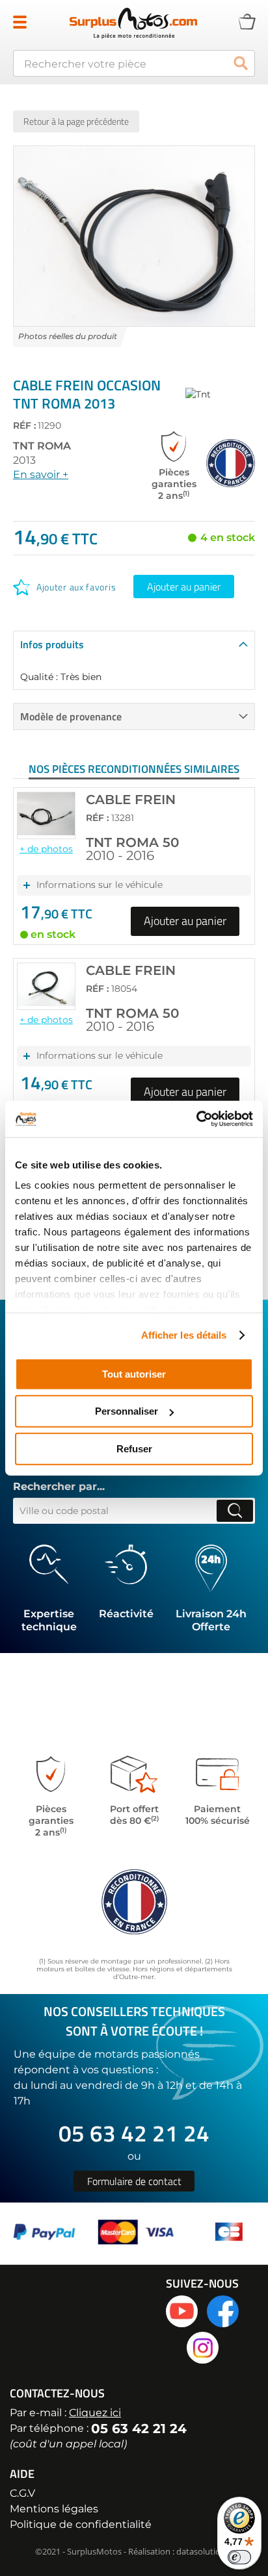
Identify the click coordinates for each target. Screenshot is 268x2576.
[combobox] (134, 63)
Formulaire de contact (134, 2181)
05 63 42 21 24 (134, 2133)
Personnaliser (127, 1411)
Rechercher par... (59, 1487)
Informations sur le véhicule (100, 885)
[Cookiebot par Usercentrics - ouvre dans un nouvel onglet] (196, 1119)
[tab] (134, 644)
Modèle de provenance (71, 716)
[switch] (239, 2557)
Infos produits (52, 644)
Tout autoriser (134, 1373)
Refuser (134, 1448)
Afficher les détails (184, 1335)
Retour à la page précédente (76, 121)
